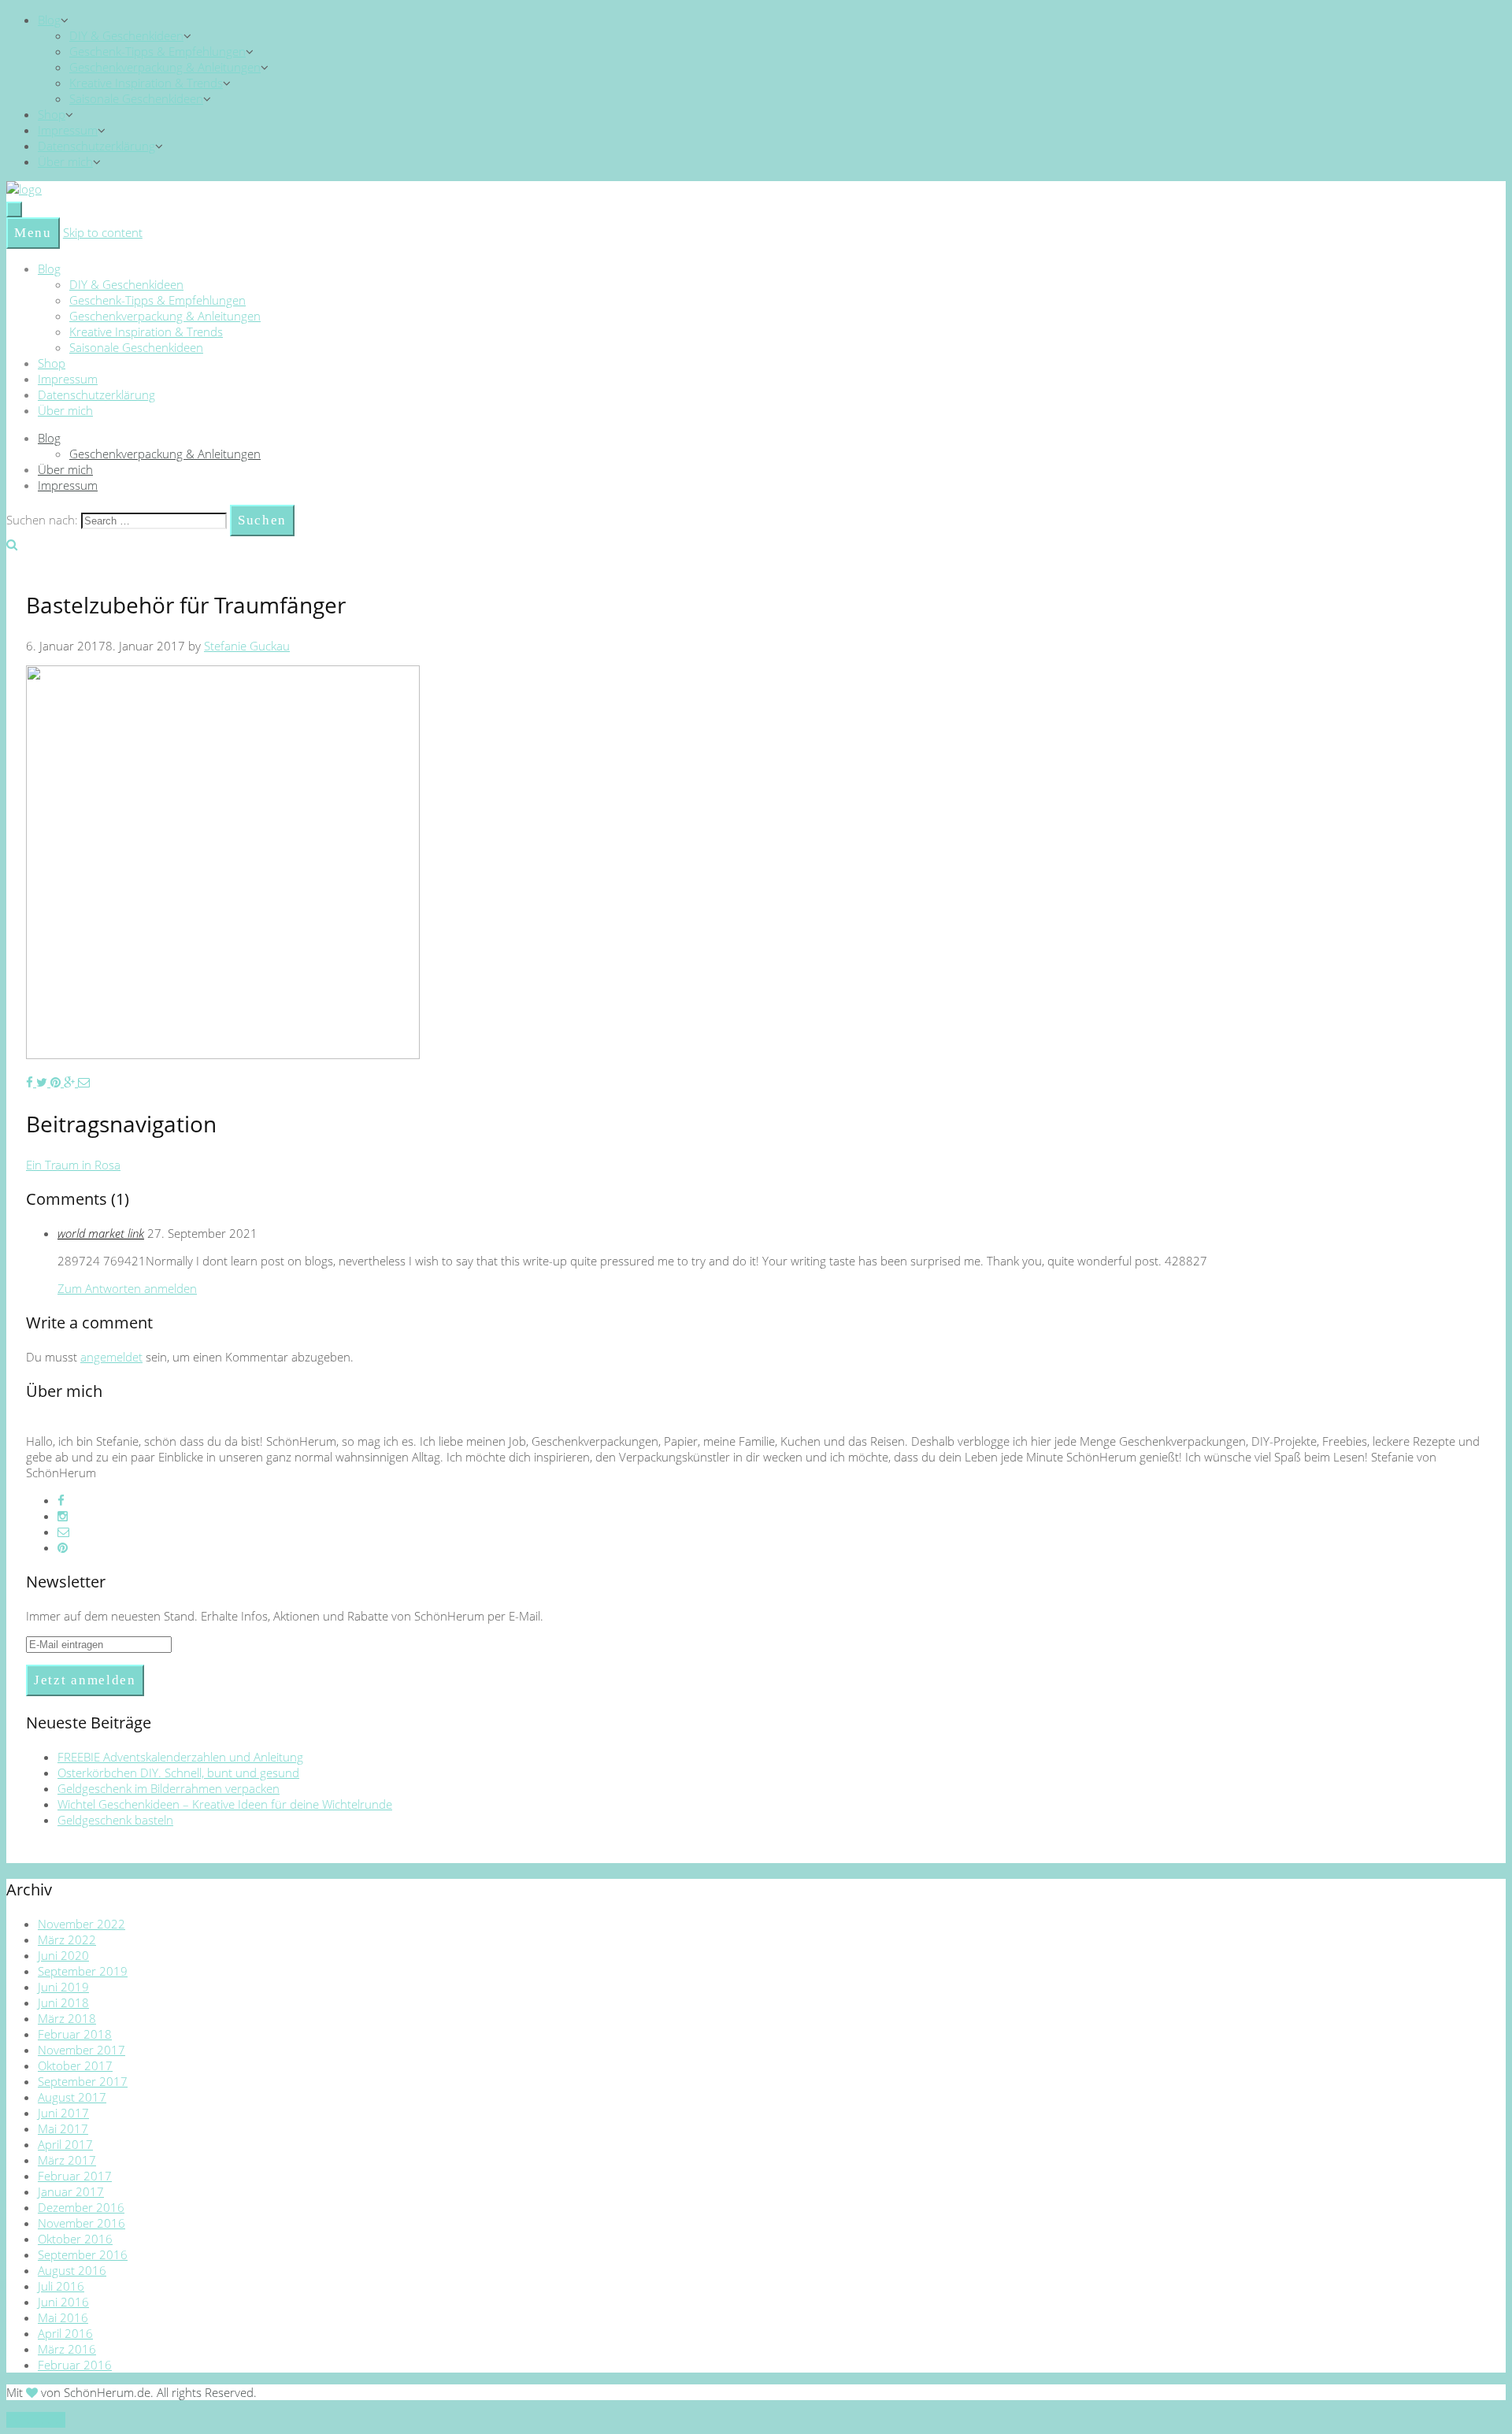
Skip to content (103, 232)
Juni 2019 (63, 1987)
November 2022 (82, 1924)
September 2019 (83, 1971)
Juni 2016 (63, 2302)
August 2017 (72, 2097)
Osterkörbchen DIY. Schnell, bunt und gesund (178, 1773)
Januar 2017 (71, 2191)
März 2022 (67, 1939)
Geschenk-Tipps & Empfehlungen (157, 51)
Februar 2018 (75, 2034)
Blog (49, 20)
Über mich (65, 161)
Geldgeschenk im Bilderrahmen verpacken (169, 1788)
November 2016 (82, 2223)
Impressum (68, 130)
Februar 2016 (75, 2365)
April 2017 (65, 2144)
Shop (52, 114)
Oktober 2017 (75, 2065)
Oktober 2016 (75, 2239)
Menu (33, 233)
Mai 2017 (63, 2128)
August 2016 (72, 2270)
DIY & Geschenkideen (126, 35)
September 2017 (83, 2081)
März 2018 (67, 2018)
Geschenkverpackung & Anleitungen (165, 67)
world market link (101, 1233)
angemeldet (111, 1357)
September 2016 (83, 2254)
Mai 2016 (63, 2317)
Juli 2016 (61, 2286)
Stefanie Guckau (247, 646)
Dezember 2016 (81, 2207)
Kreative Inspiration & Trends (146, 83)
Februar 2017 (75, 2176)
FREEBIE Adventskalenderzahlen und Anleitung (180, 1757)
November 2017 (82, 2050)
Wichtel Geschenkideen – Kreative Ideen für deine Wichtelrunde (225, 1804)
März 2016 (67, 2349)
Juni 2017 (63, 2113)
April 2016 (65, 2333)
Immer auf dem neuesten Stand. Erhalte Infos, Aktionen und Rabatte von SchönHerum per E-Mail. (285, 1616)
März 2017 (67, 2160)
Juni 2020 (63, 1955)
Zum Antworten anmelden (127, 1288)
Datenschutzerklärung (96, 146)
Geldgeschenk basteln (115, 1820)
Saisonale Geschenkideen (136, 98)
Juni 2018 (63, 2002)
